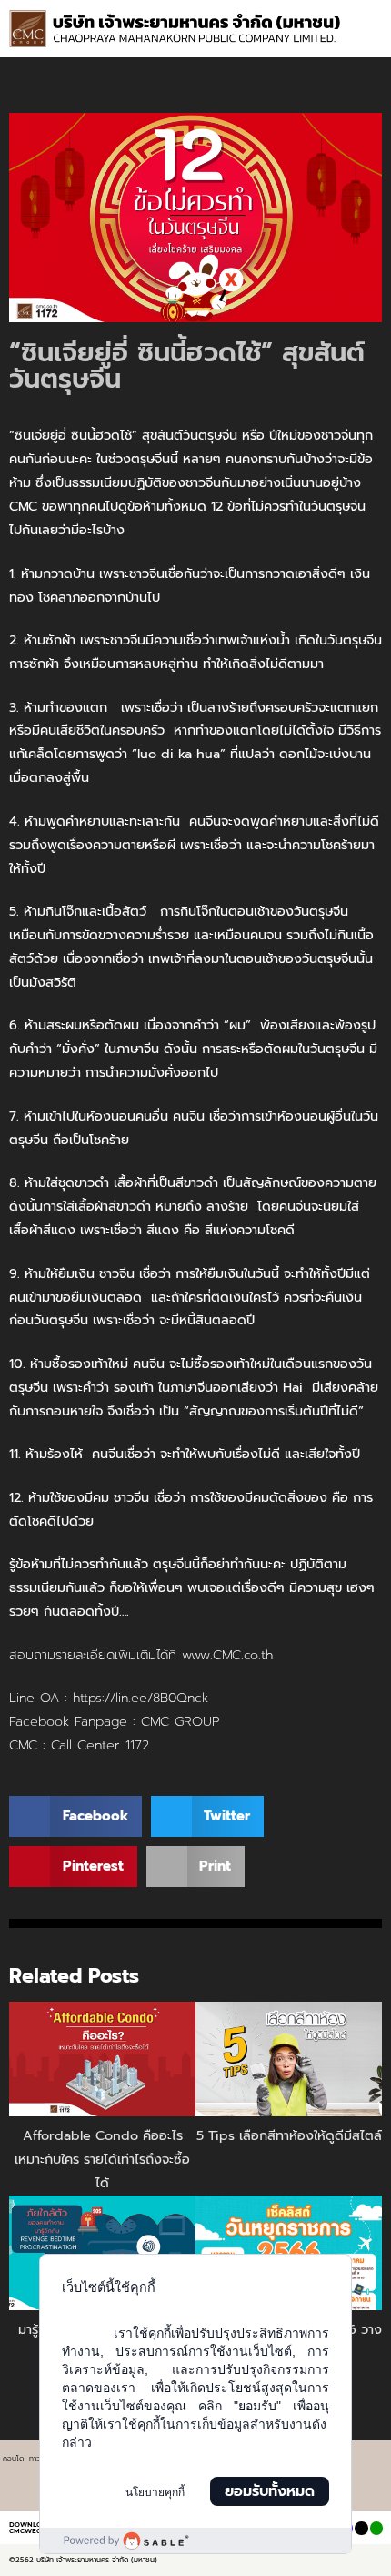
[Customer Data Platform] (195, 2541)
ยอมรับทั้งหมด (270, 2491)
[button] (370, 36)
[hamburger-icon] (361, 19)
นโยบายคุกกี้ (155, 2492)
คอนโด (13, 2459)
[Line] (376, 2528)
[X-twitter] (361, 2528)
